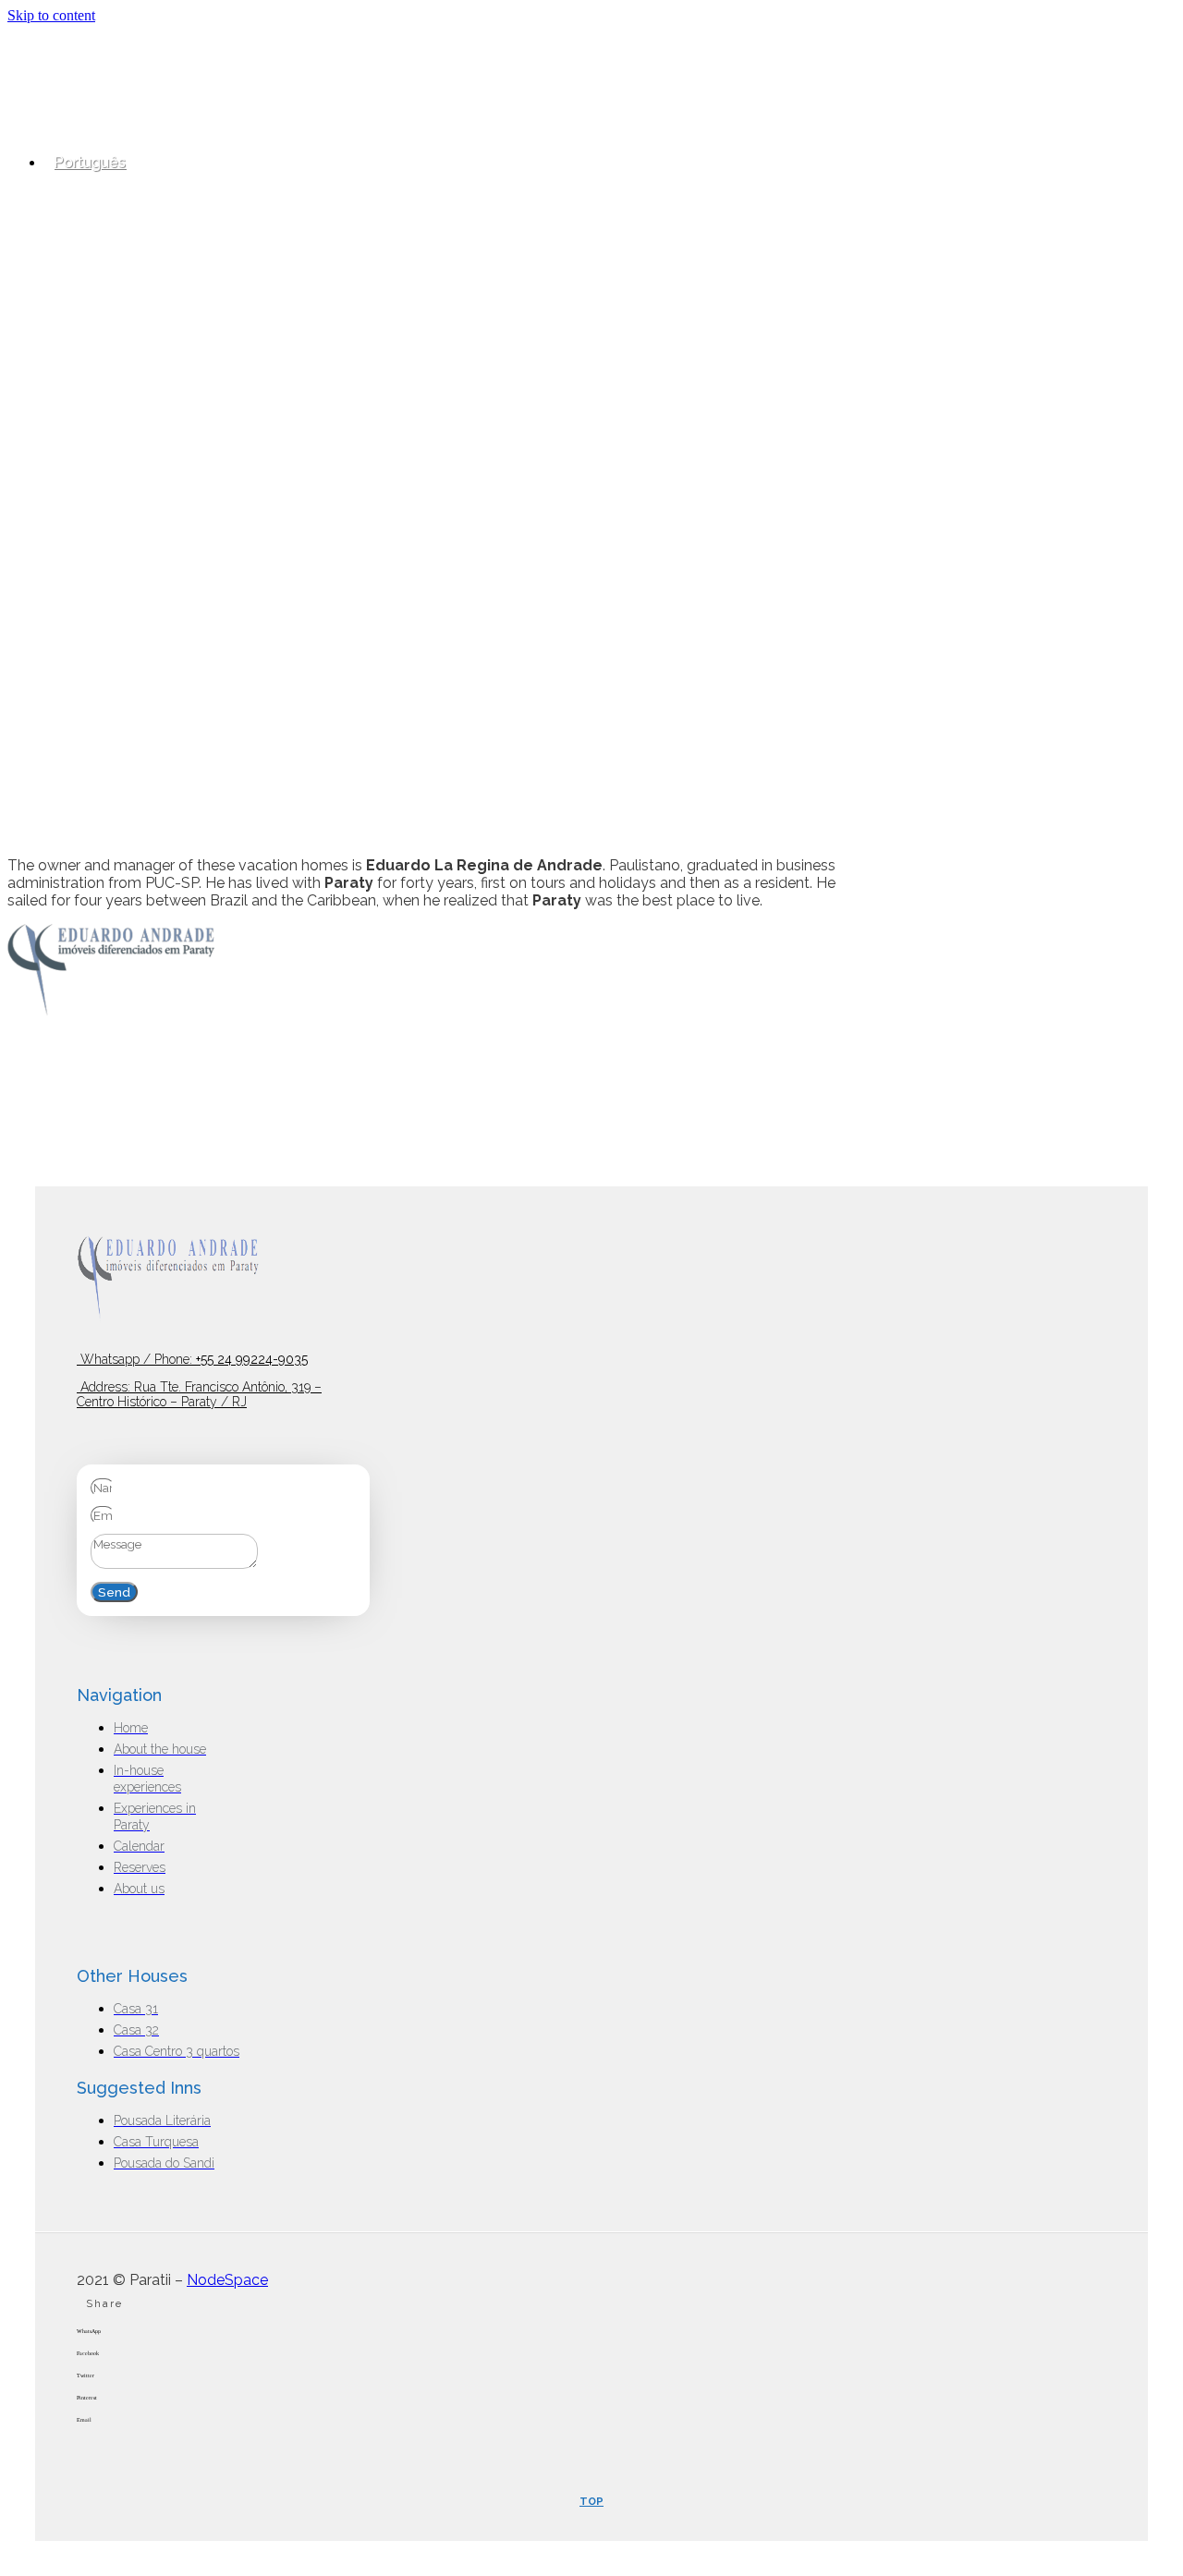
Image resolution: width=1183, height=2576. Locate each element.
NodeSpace (227, 2280)
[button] (591, 2339)
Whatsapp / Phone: (192, 1359)
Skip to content (51, 15)
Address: (199, 1394)
